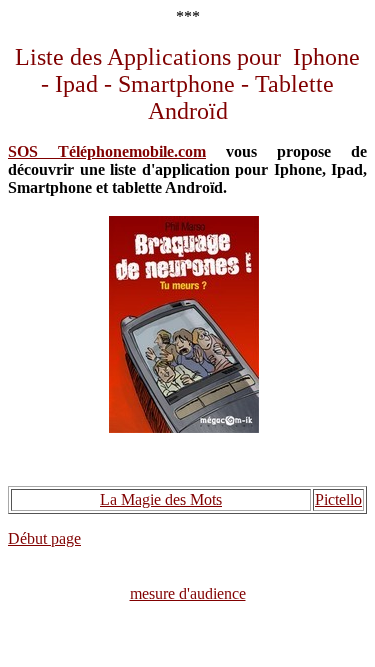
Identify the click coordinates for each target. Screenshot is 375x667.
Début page (44, 538)
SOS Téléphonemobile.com (107, 151)
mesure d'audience (188, 593)
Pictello (338, 499)
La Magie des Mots (161, 499)
